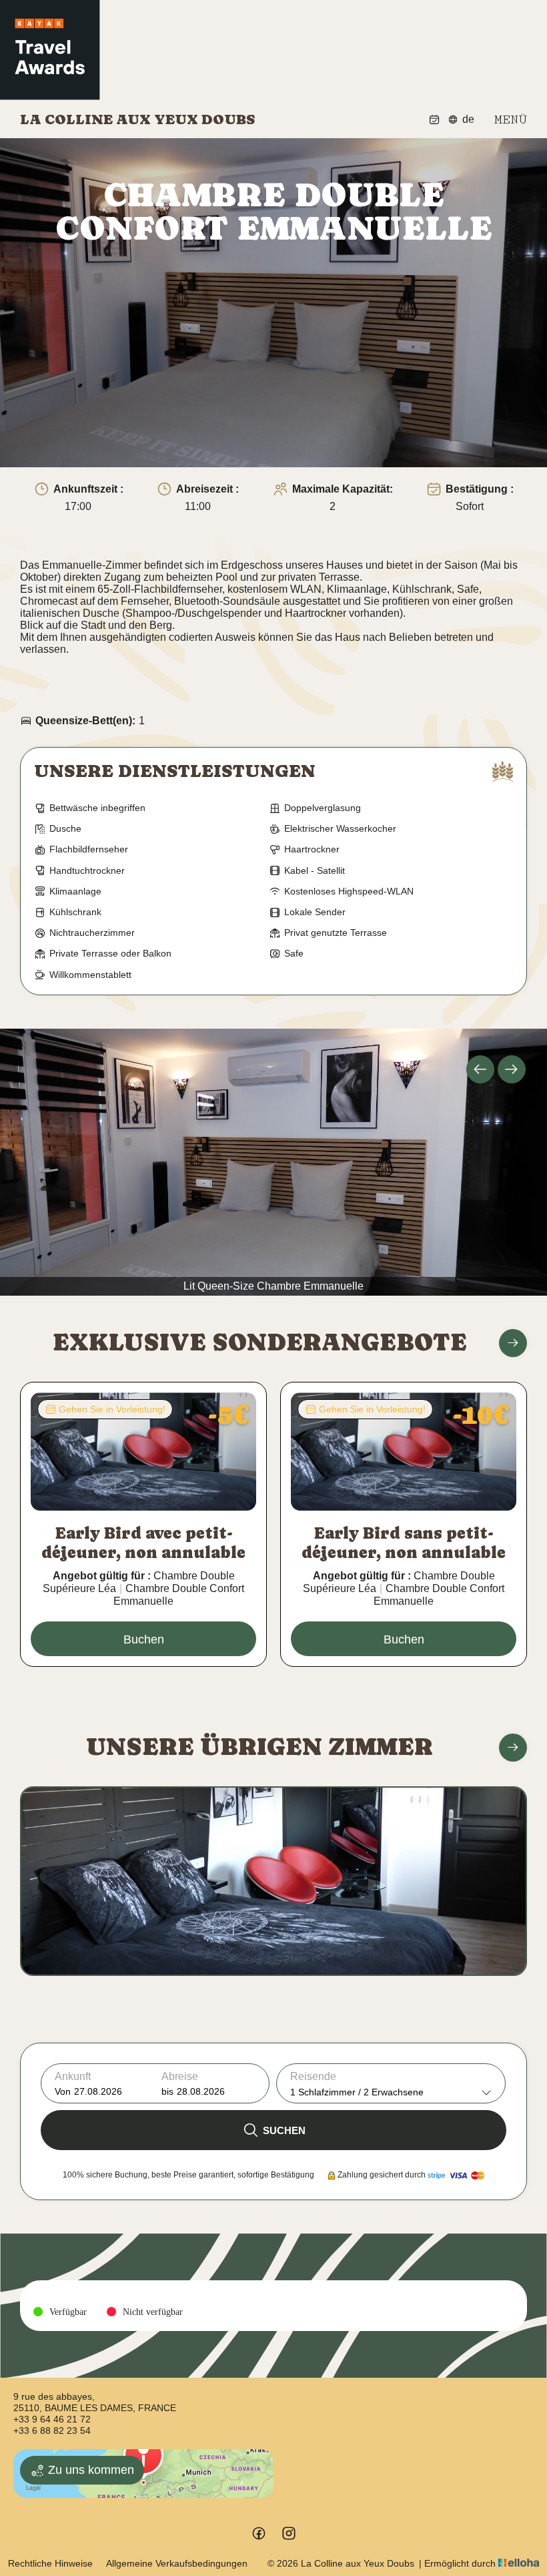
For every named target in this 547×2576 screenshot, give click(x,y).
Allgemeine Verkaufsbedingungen (177, 2563)
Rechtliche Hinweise (50, 2563)
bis (167, 2091)
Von (63, 2091)
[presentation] (480, 1069)
